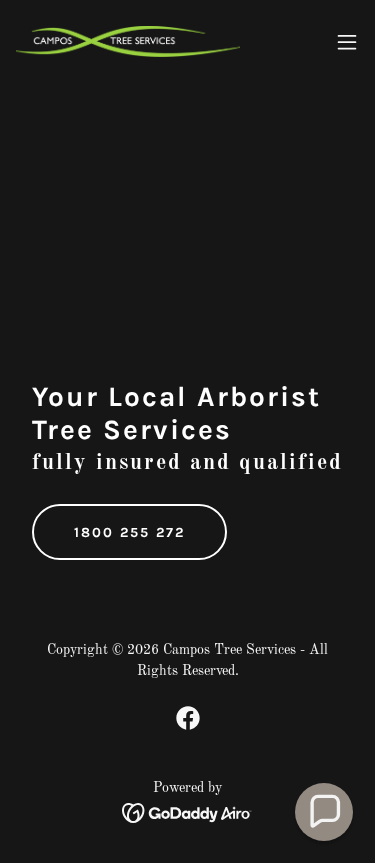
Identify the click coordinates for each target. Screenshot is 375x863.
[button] (347, 42)
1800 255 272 (129, 532)
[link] (128, 41)
